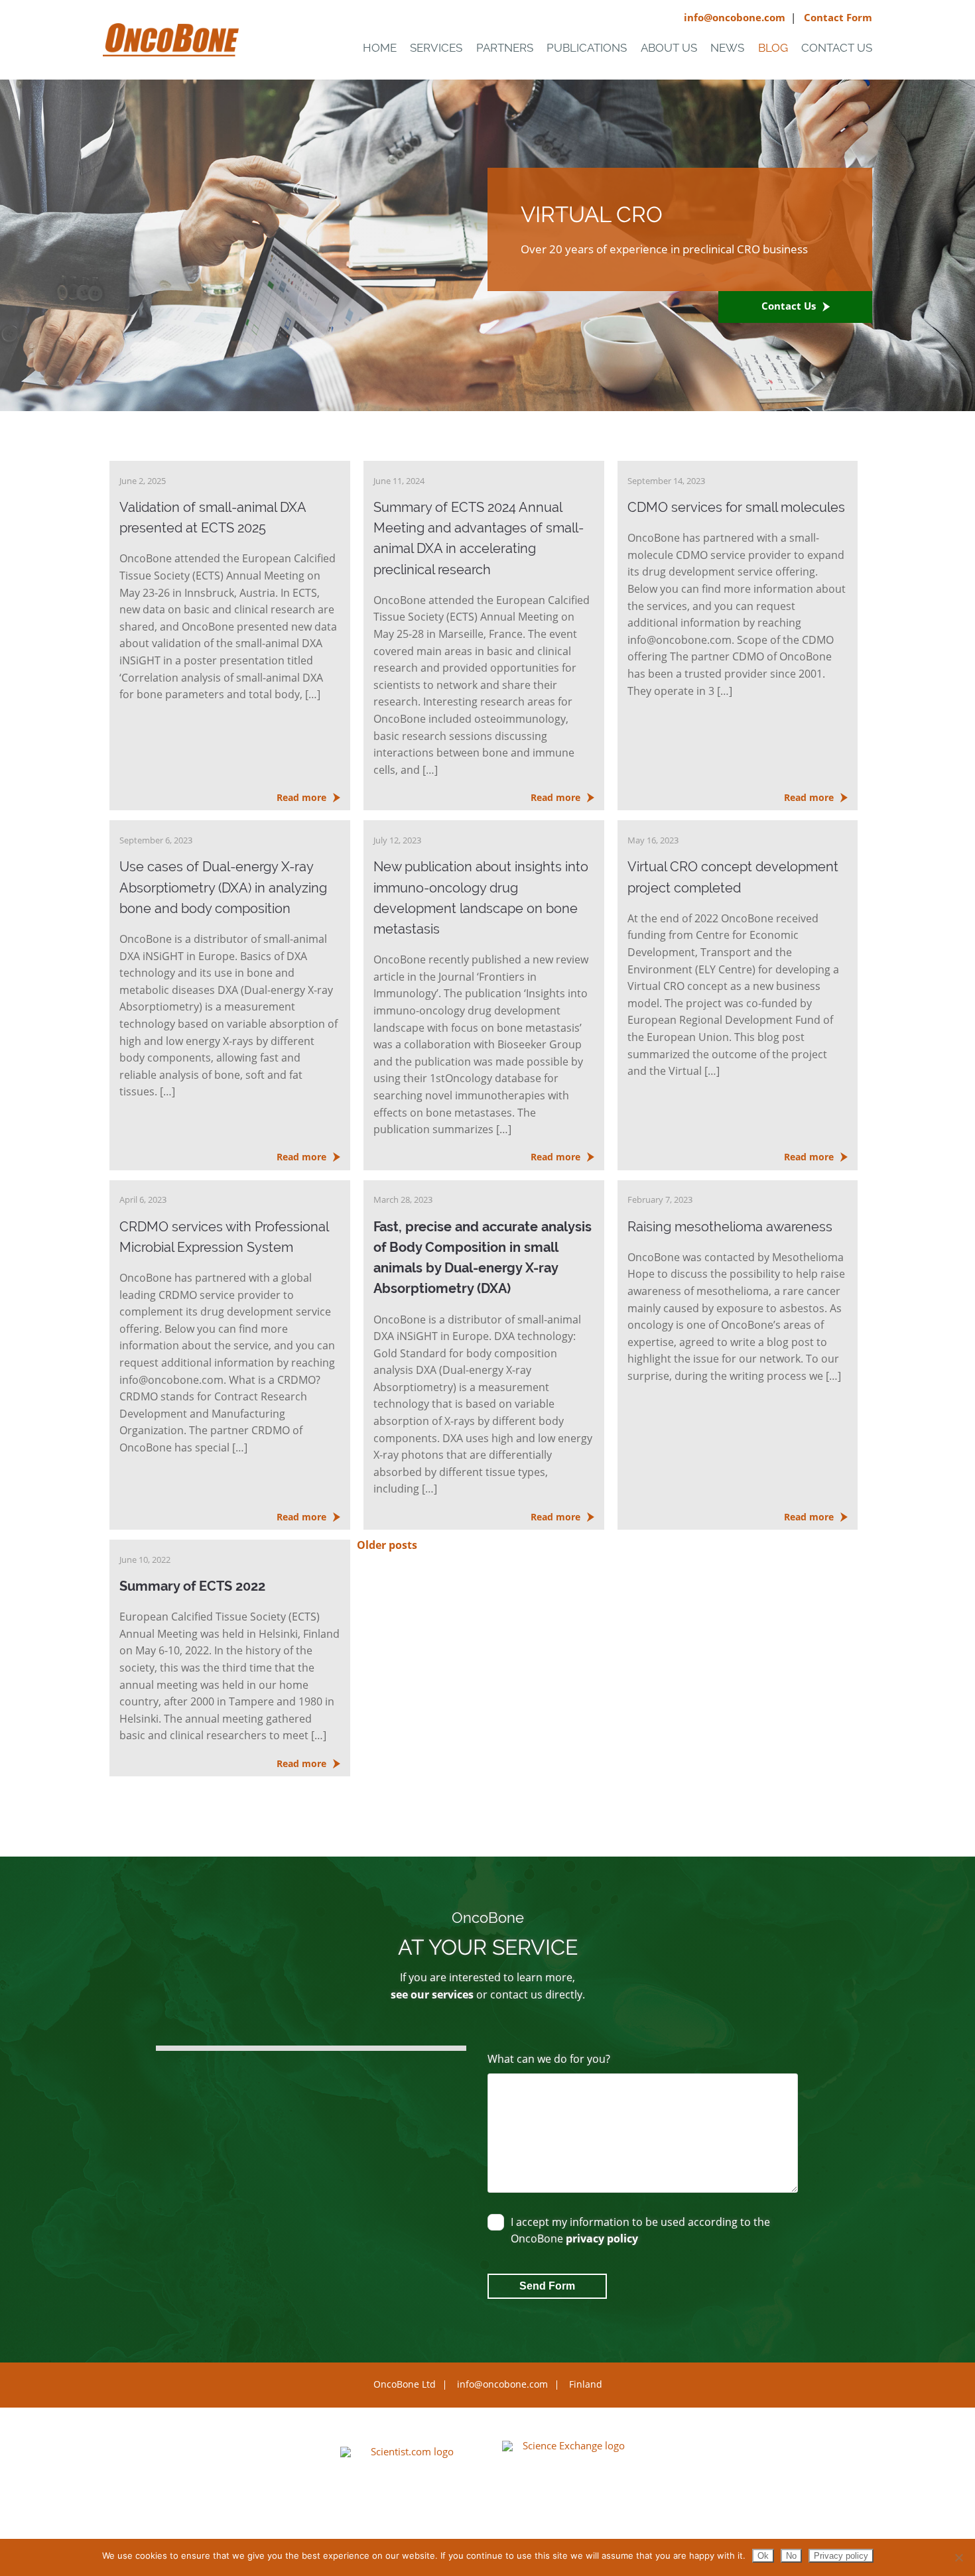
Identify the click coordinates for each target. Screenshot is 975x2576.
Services (436, 48)
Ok (763, 2556)
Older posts (387, 1545)
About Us (669, 48)
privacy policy (602, 2239)
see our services (432, 1994)
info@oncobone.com (735, 17)
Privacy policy (841, 2556)
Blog (773, 48)
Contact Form (838, 17)
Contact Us (837, 48)
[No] (958, 2557)
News (727, 48)
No (791, 2556)
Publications (587, 48)
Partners (505, 48)
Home (380, 48)
